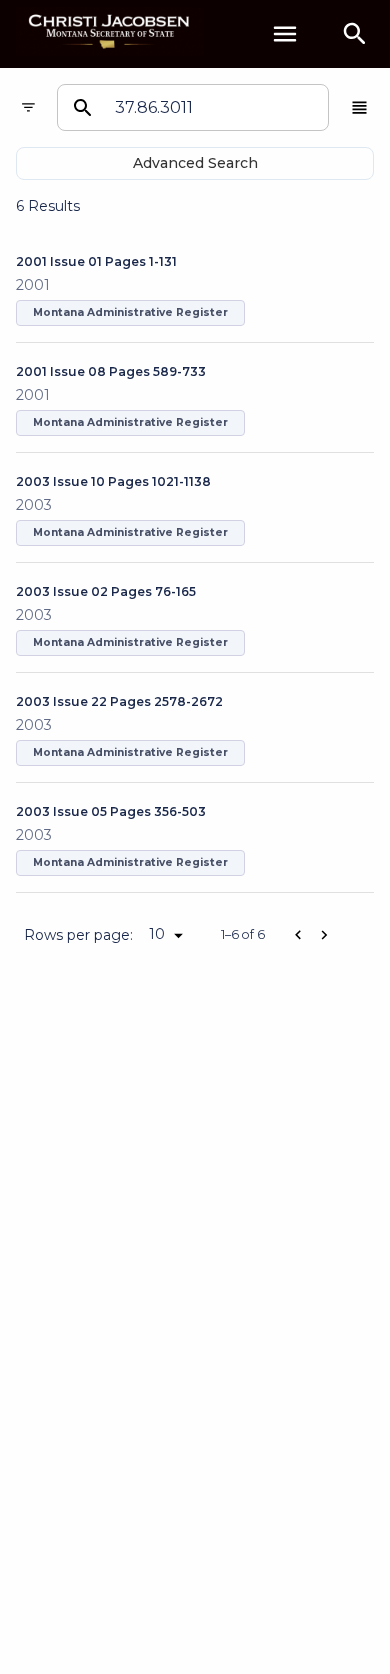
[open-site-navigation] (285, 34)
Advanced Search (195, 163)
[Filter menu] (28, 107)
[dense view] (359, 107)
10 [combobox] (157, 934)
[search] (355, 34)
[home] (110, 33)
